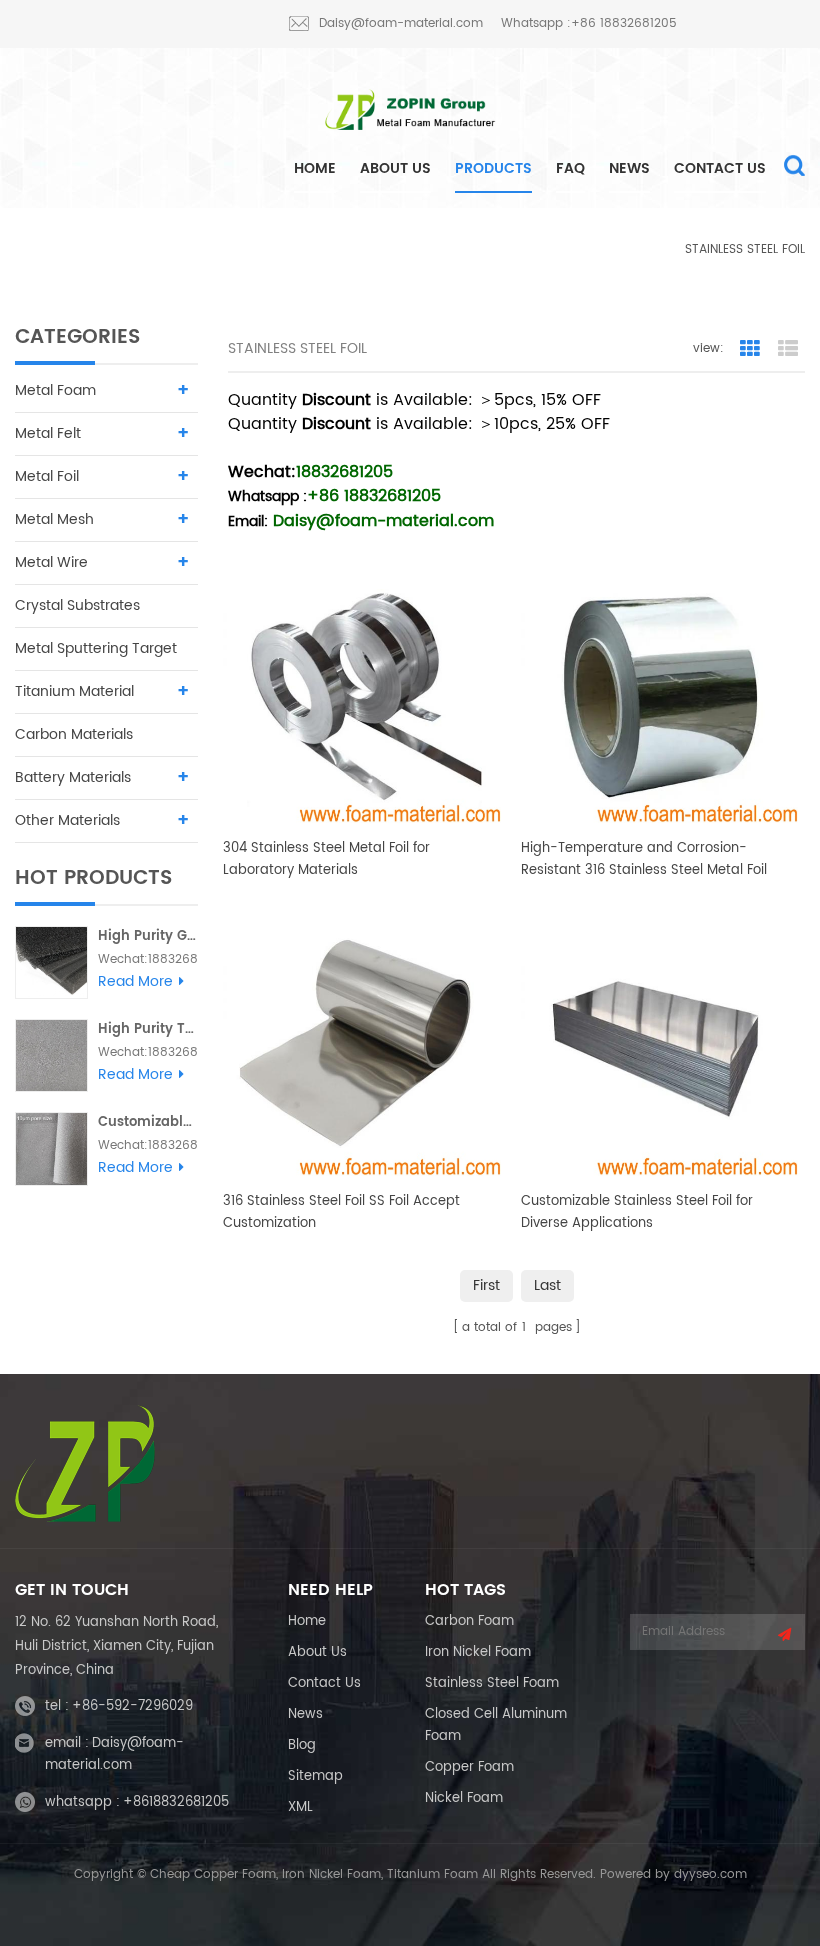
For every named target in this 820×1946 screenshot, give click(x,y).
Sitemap (315, 1776)
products (493, 168)
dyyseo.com (710, 1874)
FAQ (570, 168)
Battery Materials (73, 777)
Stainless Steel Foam (492, 1683)
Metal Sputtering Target (96, 648)
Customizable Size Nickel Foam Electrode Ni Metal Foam (148, 1122)
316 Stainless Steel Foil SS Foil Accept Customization (341, 1212)
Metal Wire (51, 562)
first (486, 1285)
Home (307, 1621)
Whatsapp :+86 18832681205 (589, 23)
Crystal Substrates (77, 605)
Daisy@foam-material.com (401, 23)
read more (135, 982)
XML (300, 1807)
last (547, 1285)
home (315, 168)
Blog (302, 1745)
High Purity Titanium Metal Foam (148, 1029)
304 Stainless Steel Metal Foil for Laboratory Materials (326, 859)
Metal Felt (48, 433)
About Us (395, 168)
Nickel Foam (464, 1798)
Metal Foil (624, 249)
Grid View (750, 349)
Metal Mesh (54, 519)
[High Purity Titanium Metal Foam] (51, 1055)
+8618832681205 (176, 1802)
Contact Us (720, 168)
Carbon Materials (74, 734)
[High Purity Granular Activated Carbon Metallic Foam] (51, 962)
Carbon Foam (469, 1621)
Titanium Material (74, 691)
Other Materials (67, 820)
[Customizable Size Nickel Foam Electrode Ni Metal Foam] (51, 1148)
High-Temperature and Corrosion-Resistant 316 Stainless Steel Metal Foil (644, 859)
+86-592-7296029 (132, 1706)
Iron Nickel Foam (478, 1652)
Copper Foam (469, 1767)
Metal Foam (55, 390)
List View (788, 349)
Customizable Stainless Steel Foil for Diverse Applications (637, 1212)
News (629, 168)
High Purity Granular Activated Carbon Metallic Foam (148, 936)
